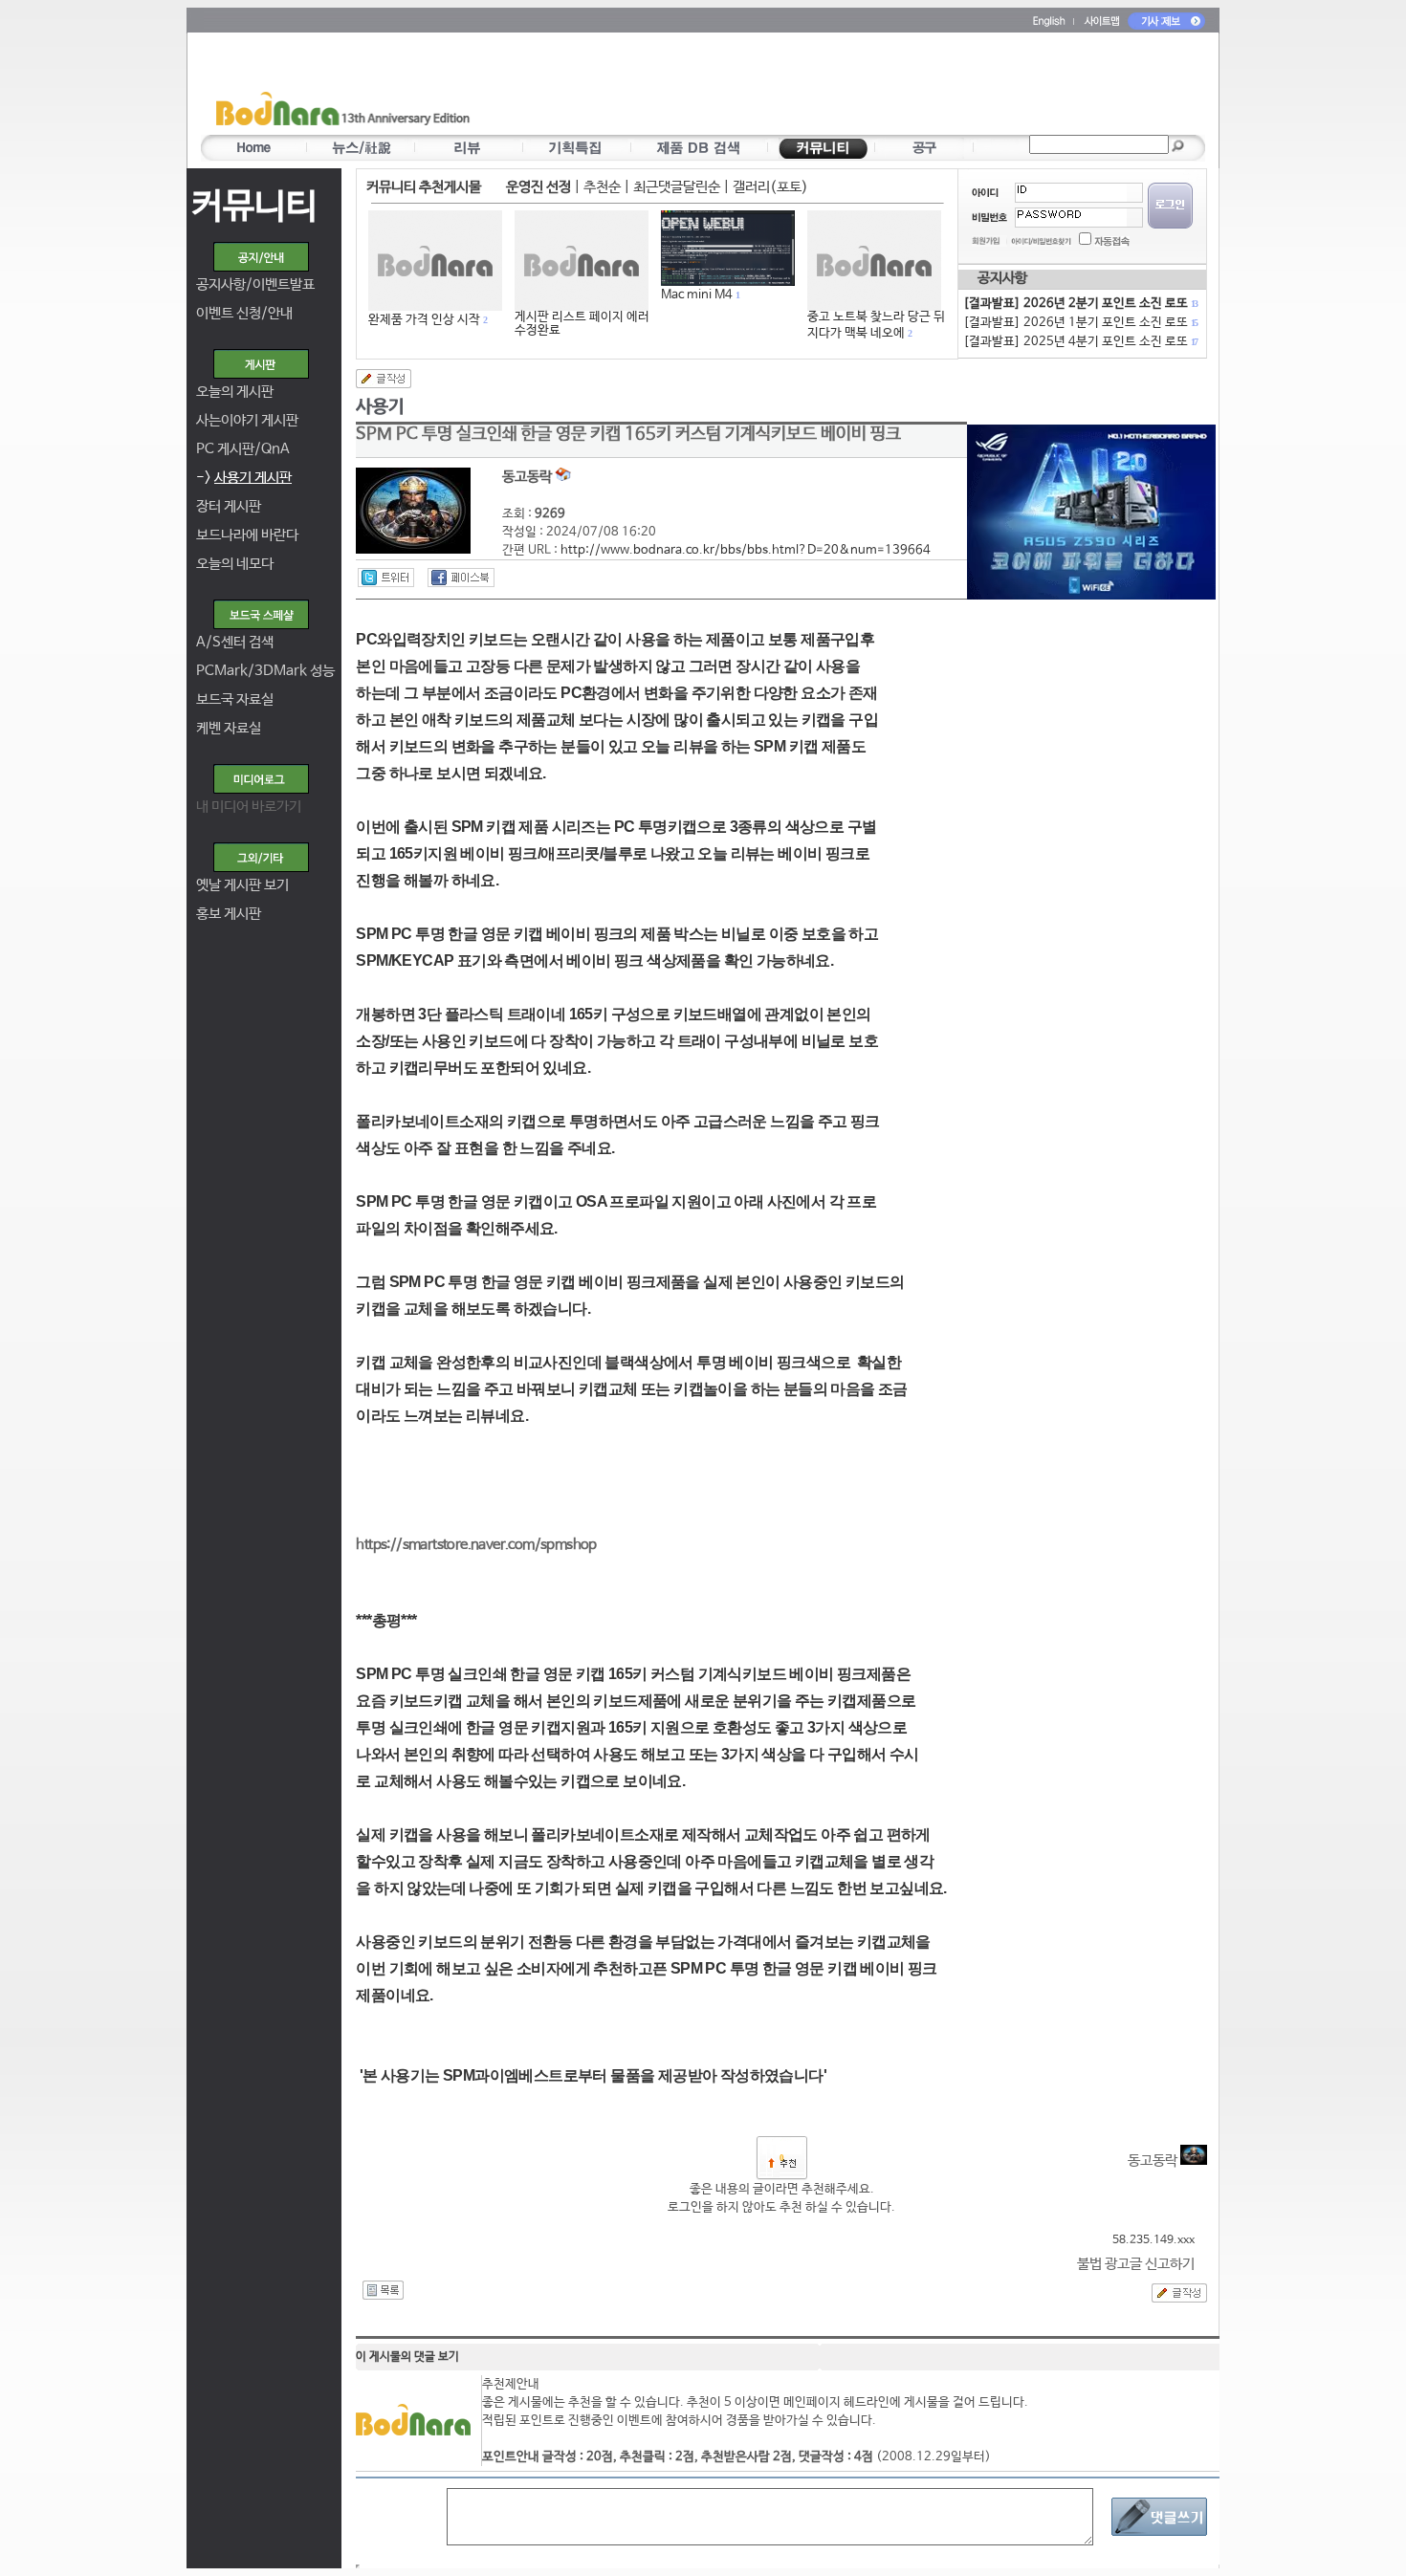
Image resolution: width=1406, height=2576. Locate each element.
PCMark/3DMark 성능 (265, 671)
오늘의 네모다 (235, 564)
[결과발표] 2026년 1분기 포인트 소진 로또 (1080, 323)
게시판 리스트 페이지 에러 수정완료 (582, 324)
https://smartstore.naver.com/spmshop (476, 1545)
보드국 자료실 (235, 699)
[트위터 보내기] (386, 578)
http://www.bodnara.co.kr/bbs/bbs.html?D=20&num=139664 (746, 550)
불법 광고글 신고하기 (1136, 2264)
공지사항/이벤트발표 (255, 284)
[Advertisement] (815, 87)
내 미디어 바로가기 (249, 807)
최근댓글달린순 (677, 187)
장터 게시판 (229, 506)
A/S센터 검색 (235, 642)
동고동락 (1154, 2161)
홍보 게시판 (229, 914)
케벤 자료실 (229, 728)
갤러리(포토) (770, 187)
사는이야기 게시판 (247, 420)
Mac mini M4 (697, 295)
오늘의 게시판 (235, 392)
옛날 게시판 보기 (242, 885)
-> (244, 478)
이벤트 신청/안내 (244, 313)
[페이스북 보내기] (461, 578)
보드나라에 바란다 (247, 535)
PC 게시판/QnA (243, 449)
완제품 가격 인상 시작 (424, 320)
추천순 (602, 187)
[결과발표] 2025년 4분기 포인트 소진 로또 (1080, 342)
